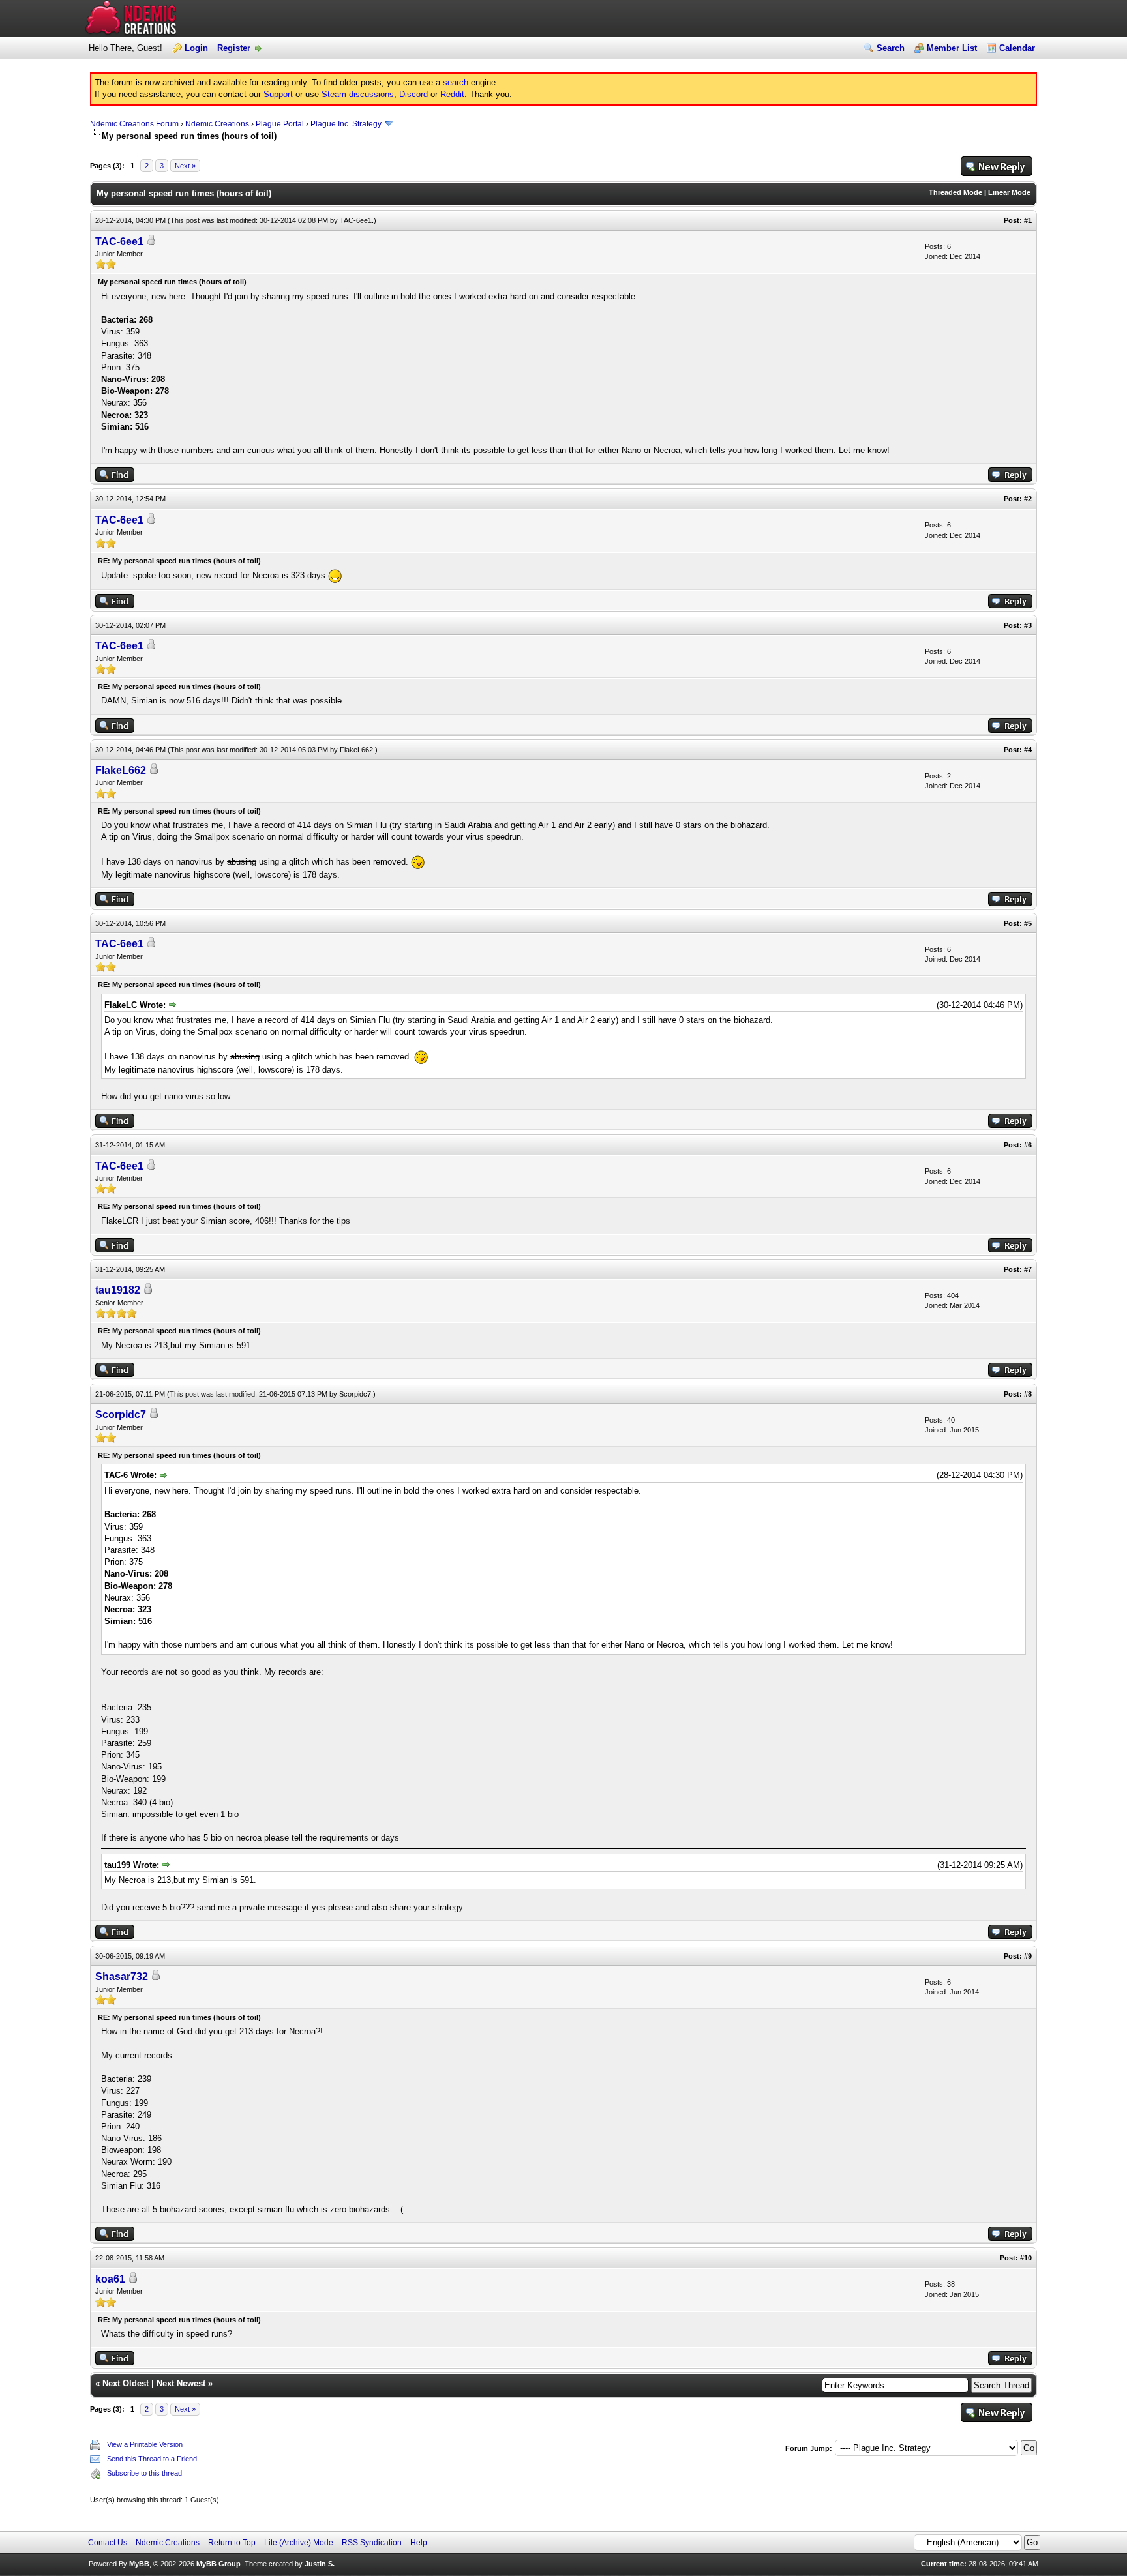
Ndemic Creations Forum (134, 124)
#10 (1026, 2258)
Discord (413, 94)
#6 (1028, 1145)
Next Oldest (126, 2383)
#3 (1028, 625)
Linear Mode (1009, 192)
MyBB (139, 2564)
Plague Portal (280, 124)
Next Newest (181, 2383)
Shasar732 (122, 1976)
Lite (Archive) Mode (299, 2543)
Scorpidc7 (355, 1394)
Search (891, 48)
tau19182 (118, 1290)
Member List (952, 48)
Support (278, 94)
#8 (1028, 1394)
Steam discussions (358, 94)
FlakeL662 (356, 750)
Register (234, 48)
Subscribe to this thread (144, 2473)
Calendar (1017, 48)
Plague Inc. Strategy (346, 124)
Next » (185, 166)
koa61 (110, 2279)
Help (419, 2543)
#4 (1028, 750)
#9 (1028, 1956)
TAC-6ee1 (356, 220)
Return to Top (232, 2543)
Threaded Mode (955, 192)
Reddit (452, 94)
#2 (1028, 499)
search (456, 82)
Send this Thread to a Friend (152, 2459)
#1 (1028, 220)
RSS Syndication (372, 2543)
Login (196, 48)
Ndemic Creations (217, 124)
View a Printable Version (145, 2444)
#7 (1028, 1269)
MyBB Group (218, 2564)
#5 (1028, 923)
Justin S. (320, 2564)
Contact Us (108, 2543)
